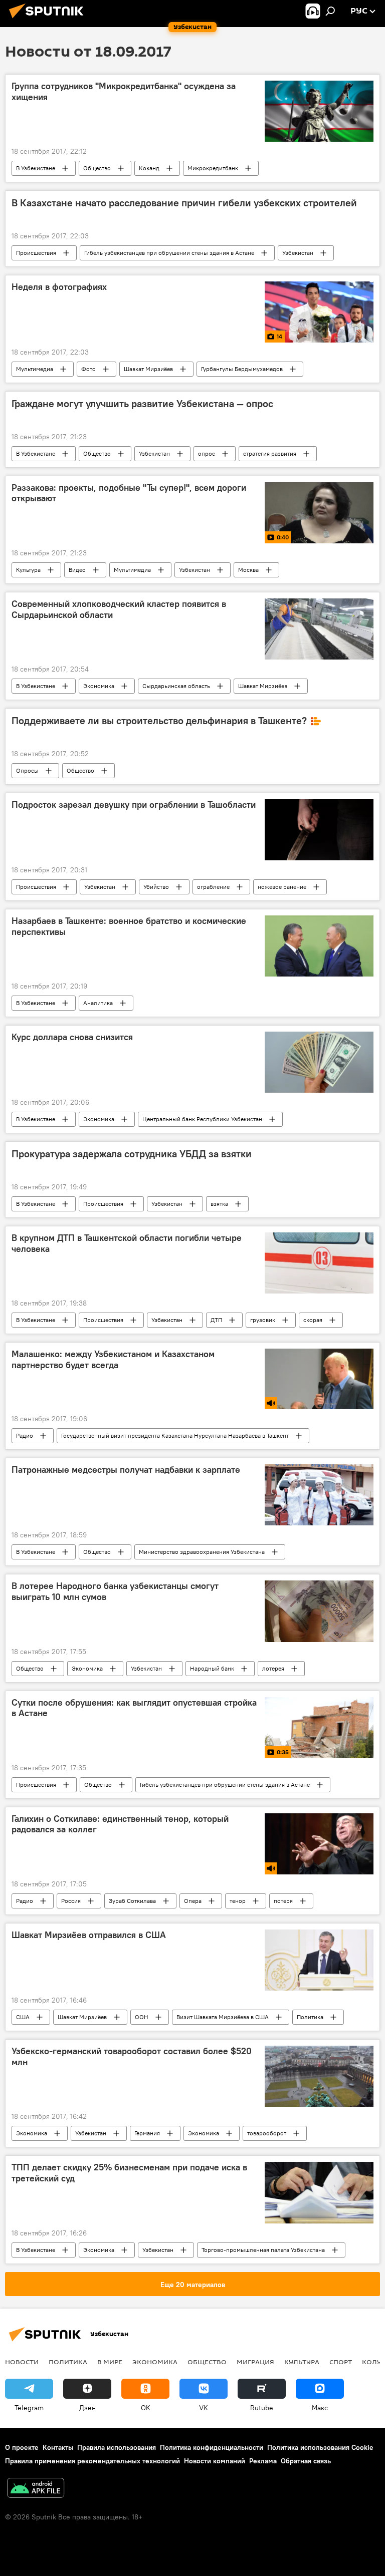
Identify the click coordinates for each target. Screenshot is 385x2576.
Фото (88, 369)
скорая (313, 1320)
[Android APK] (36, 2489)
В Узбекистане (36, 168)
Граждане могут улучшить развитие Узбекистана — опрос (142, 404)
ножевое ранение (282, 887)
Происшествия (36, 253)
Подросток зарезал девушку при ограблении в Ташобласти (134, 805)
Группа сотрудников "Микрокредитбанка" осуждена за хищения (124, 92)
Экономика (99, 686)
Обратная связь (306, 2461)
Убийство (156, 887)
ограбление (213, 887)
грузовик (263, 1320)
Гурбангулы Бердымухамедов (242, 369)
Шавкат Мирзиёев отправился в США (89, 1935)
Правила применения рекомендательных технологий (92, 2461)
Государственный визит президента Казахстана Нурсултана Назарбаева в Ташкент (175, 1435)
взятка (219, 1204)
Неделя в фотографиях (59, 287)
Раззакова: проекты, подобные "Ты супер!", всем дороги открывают (129, 493)
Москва (248, 570)
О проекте (22, 2447)
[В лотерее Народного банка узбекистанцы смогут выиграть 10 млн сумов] (319, 1611)
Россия (71, 1901)
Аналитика (98, 1003)
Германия (147, 2133)
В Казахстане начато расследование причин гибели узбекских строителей (184, 203)
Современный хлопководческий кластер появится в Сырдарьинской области (119, 609)
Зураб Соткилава (132, 1901)
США (23, 2017)
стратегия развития (270, 453)
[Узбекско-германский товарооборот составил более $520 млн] (319, 2076)
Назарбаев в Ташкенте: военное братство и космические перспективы (129, 926)
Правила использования (117, 2447)
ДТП (216, 1320)
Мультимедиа (35, 369)
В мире (110, 2362)
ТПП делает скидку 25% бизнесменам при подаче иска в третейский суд (129, 2173)
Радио (25, 1435)
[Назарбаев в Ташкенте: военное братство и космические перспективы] (319, 946)
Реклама (263, 2461)
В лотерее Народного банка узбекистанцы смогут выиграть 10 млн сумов (115, 1591)
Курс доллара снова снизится (72, 1037)
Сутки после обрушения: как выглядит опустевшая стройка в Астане (134, 1708)
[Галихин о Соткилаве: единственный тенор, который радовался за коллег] (319, 1844)
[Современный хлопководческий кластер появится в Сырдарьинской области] (319, 629)
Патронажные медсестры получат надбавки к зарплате (126, 1470)
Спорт (341, 2362)
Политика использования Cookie (320, 2447)
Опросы (27, 770)
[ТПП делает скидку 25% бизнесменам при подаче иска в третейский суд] (319, 2192)
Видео (77, 570)
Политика (310, 2017)
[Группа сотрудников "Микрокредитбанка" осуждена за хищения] (319, 111)
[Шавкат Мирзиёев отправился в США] (319, 1960)
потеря (283, 1901)
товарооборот (267, 2133)
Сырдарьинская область (176, 686)
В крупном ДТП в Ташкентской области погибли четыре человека (127, 1243)
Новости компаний (215, 2461)
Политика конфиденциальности (212, 2447)
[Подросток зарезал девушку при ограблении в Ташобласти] (319, 830)
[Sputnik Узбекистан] (49, 20)
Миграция (255, 2362)
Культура (28, 570)
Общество (97, 168)
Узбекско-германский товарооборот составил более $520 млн (132, 2057)
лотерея (273, 1668)
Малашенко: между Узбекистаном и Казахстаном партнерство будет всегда (113, 1360)
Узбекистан (298, 253)
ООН (142, 2017)
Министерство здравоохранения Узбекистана (202, 1552)
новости (22, 2362)
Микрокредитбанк (213, 168)
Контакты (58, 2447)
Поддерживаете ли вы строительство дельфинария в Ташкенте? (159, 721)
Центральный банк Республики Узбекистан (202, 1119)
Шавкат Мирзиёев (148, 369)
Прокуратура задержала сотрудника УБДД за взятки (132, 1154)
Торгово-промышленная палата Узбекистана (263, 2250)
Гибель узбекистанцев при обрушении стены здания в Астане (169, 253)
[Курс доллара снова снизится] (319, 1062)
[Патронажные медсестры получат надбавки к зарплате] (319, 1495)
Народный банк (212, 1668)
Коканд (149, 168)
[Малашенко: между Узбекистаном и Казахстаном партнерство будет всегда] (319, 1379)
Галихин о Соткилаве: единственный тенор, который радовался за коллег (120, 1824)
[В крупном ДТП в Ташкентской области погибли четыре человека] (319, 1263)
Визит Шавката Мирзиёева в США (223, 2017)
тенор (238, 1901)
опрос (207, 453)
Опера (193, 1901)
